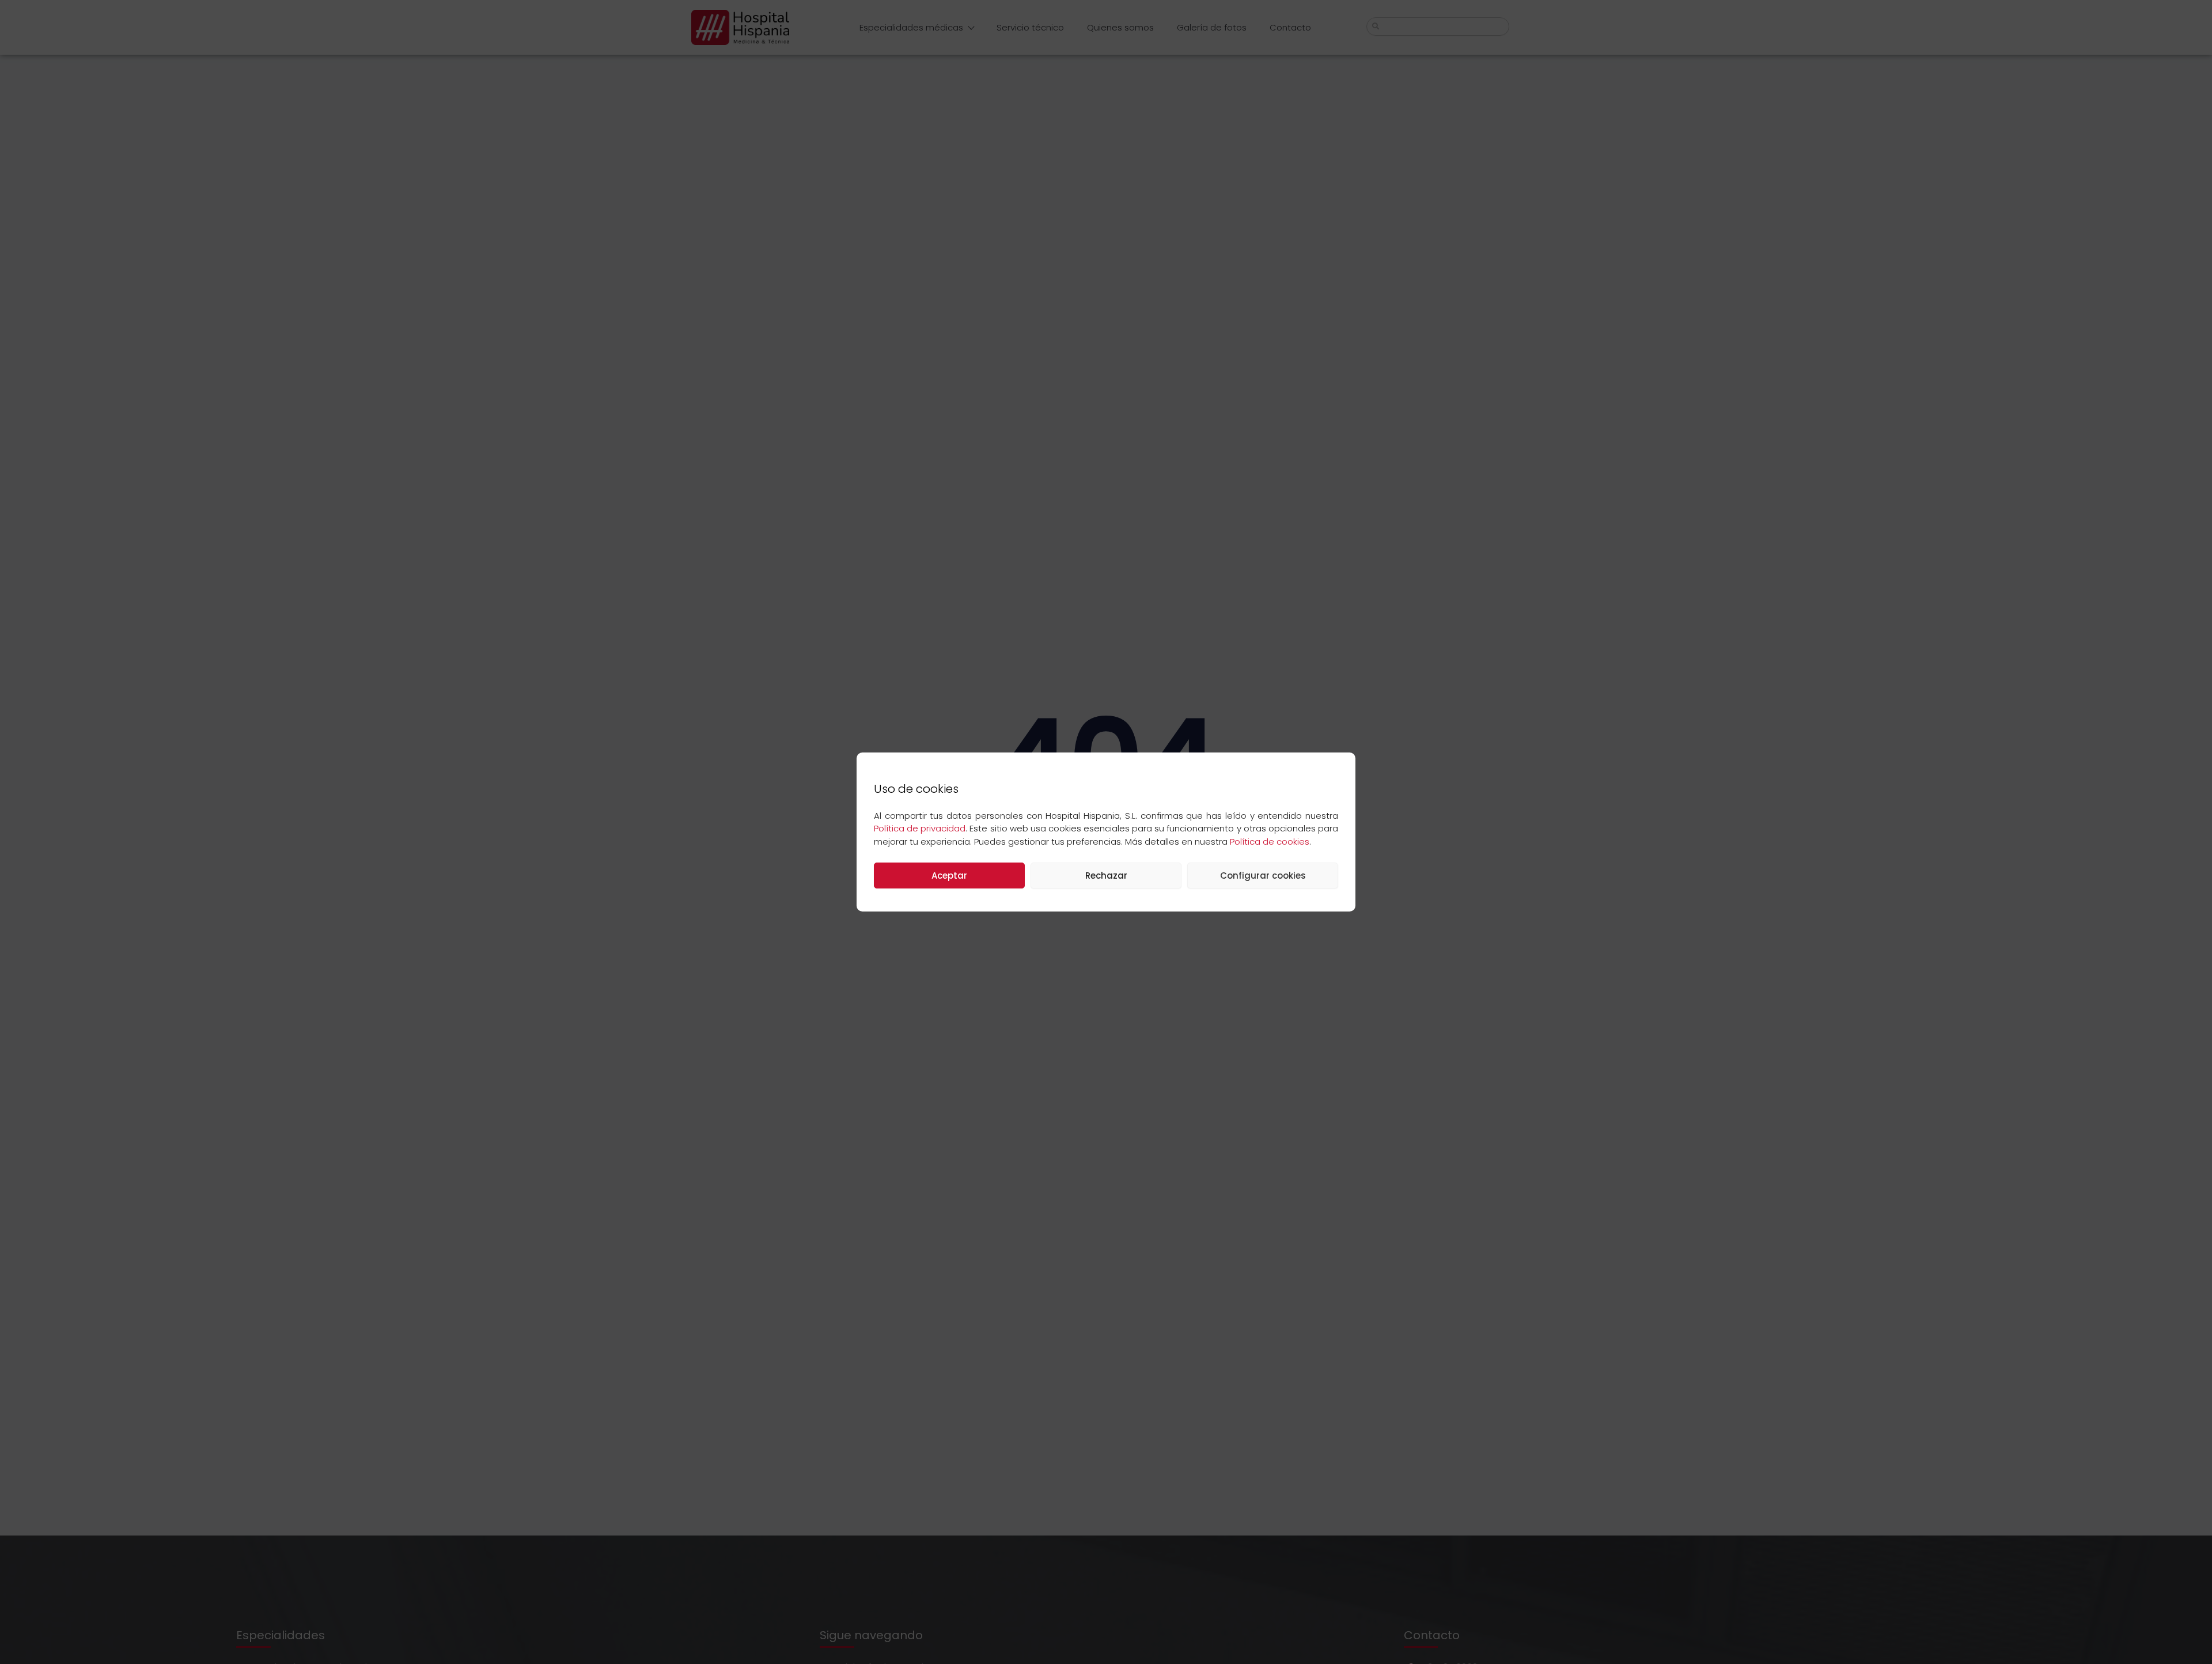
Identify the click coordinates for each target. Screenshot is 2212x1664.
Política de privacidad (920, 828)
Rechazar (1106, 876)
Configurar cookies (1263, 876)
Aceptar (949, 876)
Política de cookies (1270, 842)
